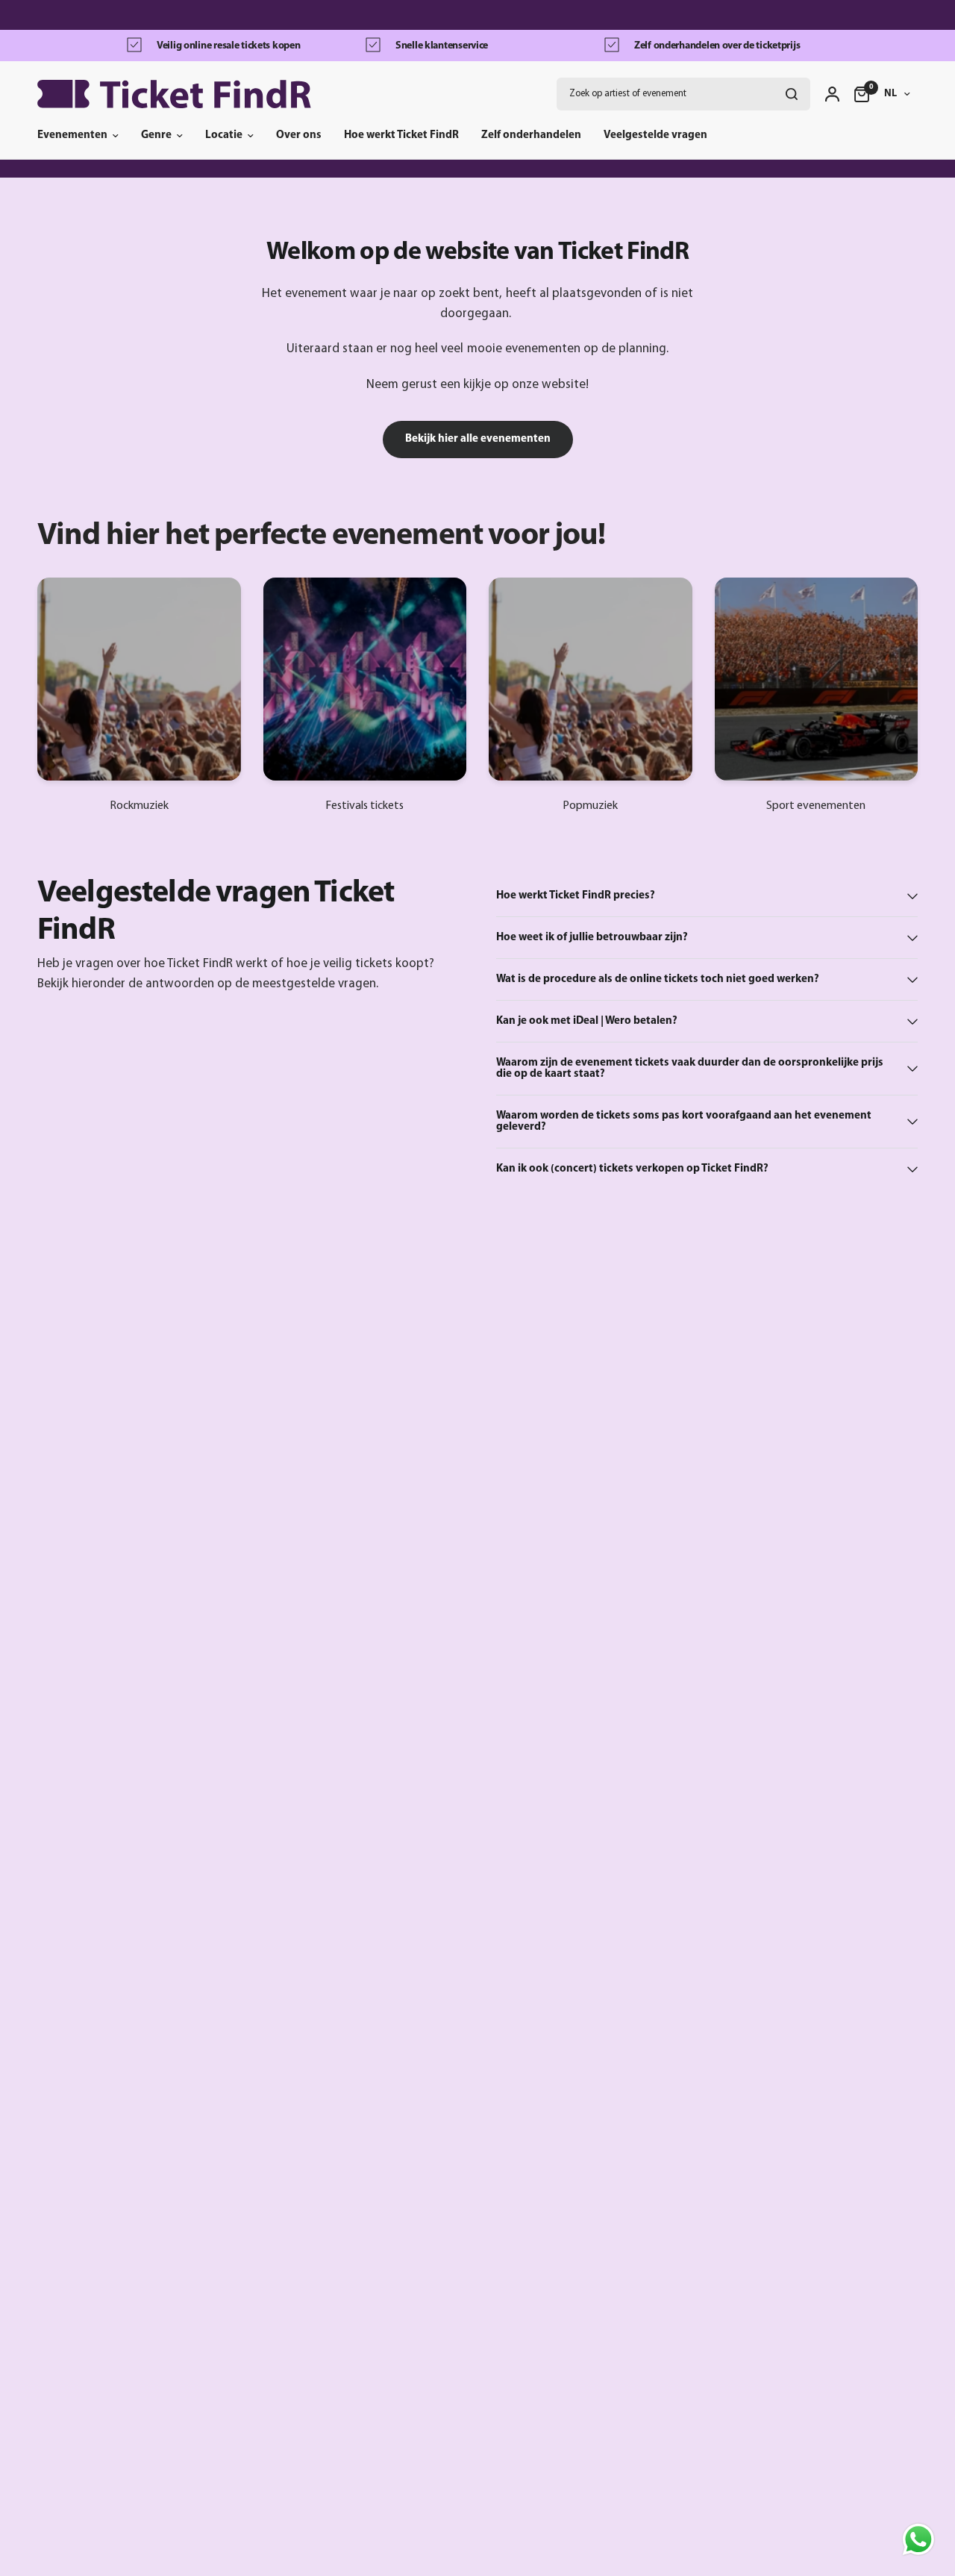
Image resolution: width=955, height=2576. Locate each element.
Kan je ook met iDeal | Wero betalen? (587, 1021)
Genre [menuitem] (156, 135)
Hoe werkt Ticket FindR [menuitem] (401, 135)
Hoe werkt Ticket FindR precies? (576, 896)
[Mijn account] (832, 94)
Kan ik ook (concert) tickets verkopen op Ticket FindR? (632, 1169)
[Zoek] (792, 94)
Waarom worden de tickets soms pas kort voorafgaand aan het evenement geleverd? (684, 1122)
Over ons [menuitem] (299, 135)
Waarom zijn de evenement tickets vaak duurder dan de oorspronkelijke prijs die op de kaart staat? (690, 1069)
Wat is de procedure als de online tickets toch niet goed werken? (658, 979)
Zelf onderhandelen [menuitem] (531, 135)
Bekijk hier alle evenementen (478, 439)
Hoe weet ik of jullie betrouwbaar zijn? (592, 938)
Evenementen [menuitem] (72, 135)
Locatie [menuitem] (224, 135)
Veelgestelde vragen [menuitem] (655, 135)
